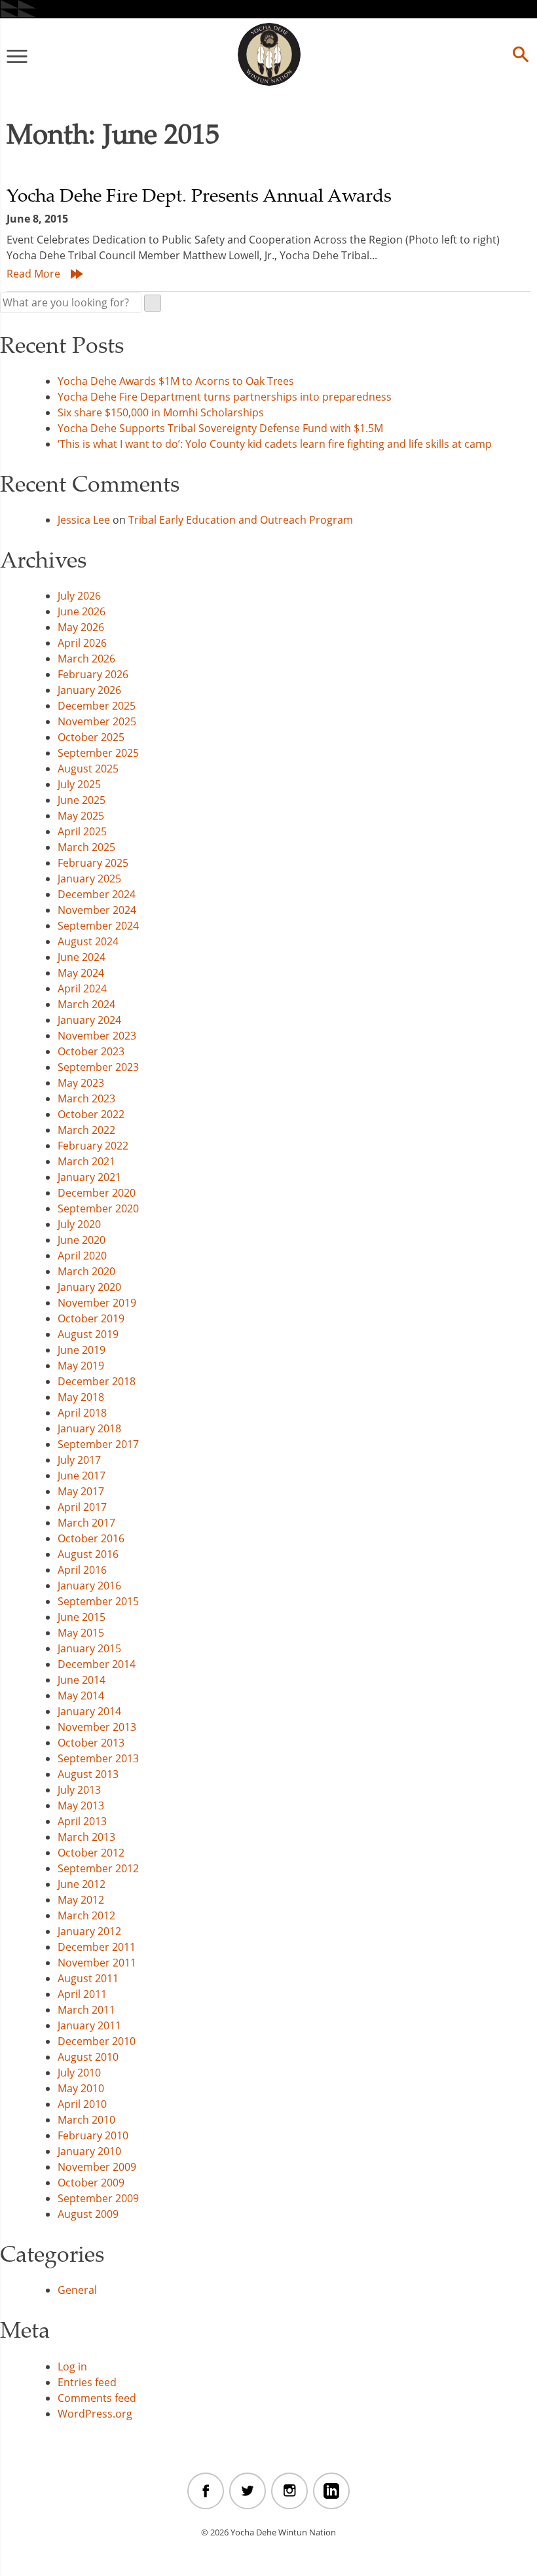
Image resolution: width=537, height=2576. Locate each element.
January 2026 (89, 690)
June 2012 (82, 1884)
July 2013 (79, 1790)
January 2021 (89, 1177)
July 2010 (79, 2073)
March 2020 (86, 1271)
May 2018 (81, 1397)
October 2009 (91, 2183)
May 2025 (81, 816)
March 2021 (86, 1161)
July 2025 (79, 784)
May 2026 (81, 627)
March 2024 (86, 1004)
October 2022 (91, 1114)
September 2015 (98, 1601)
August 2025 (88, 769)
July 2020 (79, 1224)
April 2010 (82, 2104)
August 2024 (88, 941)
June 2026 (82, 611)
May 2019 (81, 1366)
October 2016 (91, 1538)
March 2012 (86, 1915)
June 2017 (82, 1476)
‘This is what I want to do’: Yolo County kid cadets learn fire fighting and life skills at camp (276, 444)
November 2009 (97, 2167)
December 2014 (97, 1664)
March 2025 (86, 847)
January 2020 (89, 1287)
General (77, 2290)
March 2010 (86, 2120)
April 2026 (82, 643)
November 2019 (97, 1303)
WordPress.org (95, 2414)
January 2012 (89, 1931)
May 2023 (81, 1083)
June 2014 (82, 1680)
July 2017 (79, 1460)
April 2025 (82, 831)
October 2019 (91, 1318)
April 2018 (82, 1413)
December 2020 (97, 1193)
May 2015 (81, 1633)
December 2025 (97, 706)
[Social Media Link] (206, 2491)
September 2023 (98, 1067)
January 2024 (89, 1020)
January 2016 (89, 1586)
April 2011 (82, 1994)
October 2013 (91, 1743)
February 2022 (93, 1146)
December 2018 (97, 1381)
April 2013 (82, 1821)
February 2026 (93, 674)
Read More (33, 274)
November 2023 (97, 1036)
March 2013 (86, 1837)
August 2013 (88, 1774)
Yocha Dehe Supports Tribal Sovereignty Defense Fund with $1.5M (220, 428)
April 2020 (82, 1256)
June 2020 (82, 1240)
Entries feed (87, 2382)
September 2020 (98, 1208)
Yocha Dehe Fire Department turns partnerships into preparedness (225, 397)
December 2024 (97, 894)
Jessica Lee (84, 520)
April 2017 (82, 1507)
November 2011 (97, 1963)
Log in (72, 2367)
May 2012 (81, 1900)
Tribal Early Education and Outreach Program (241, 520)
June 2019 (82, 1350)
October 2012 (91, 1853)
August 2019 (88, 1334)
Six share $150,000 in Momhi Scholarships (161, 412)
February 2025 (93, 863)
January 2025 (89, 879)
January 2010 (89, 2151)
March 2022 (86, 1130)
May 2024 (81, 973)
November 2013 (97, 1727)
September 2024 (98, 926)
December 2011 (97, 1947)
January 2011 (89, 2025)
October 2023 (91, 1051)
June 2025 (82, 800)
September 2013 (98, 1758)
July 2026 (79, 596)
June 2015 (82, 1617)
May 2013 (81, 1805)
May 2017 (81, 1491)
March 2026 (86, 659)
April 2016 (82, 1570)
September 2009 (98, 2198)
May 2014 (81, 1696)
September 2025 (98, 753)
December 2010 (97, 2041)
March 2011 (86, 2010)
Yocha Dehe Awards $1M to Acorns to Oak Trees (176, 381)
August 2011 (88, 1978)
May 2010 (81, 2088)
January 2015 (89, 1648)
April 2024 (82, 989)
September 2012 (98, 1868)
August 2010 (88, 2057)
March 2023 (86, 1098)
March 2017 (86, 1523)
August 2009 (88, 2214)
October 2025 (91, 737)
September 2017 (98, 1444)
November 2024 (97, 910)
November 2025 (97, 721)
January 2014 (89, 1711)
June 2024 (82, 957)
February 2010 (93, 2135)
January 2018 (89, 1428)
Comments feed (97, 2398)
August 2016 (88, 1554)
